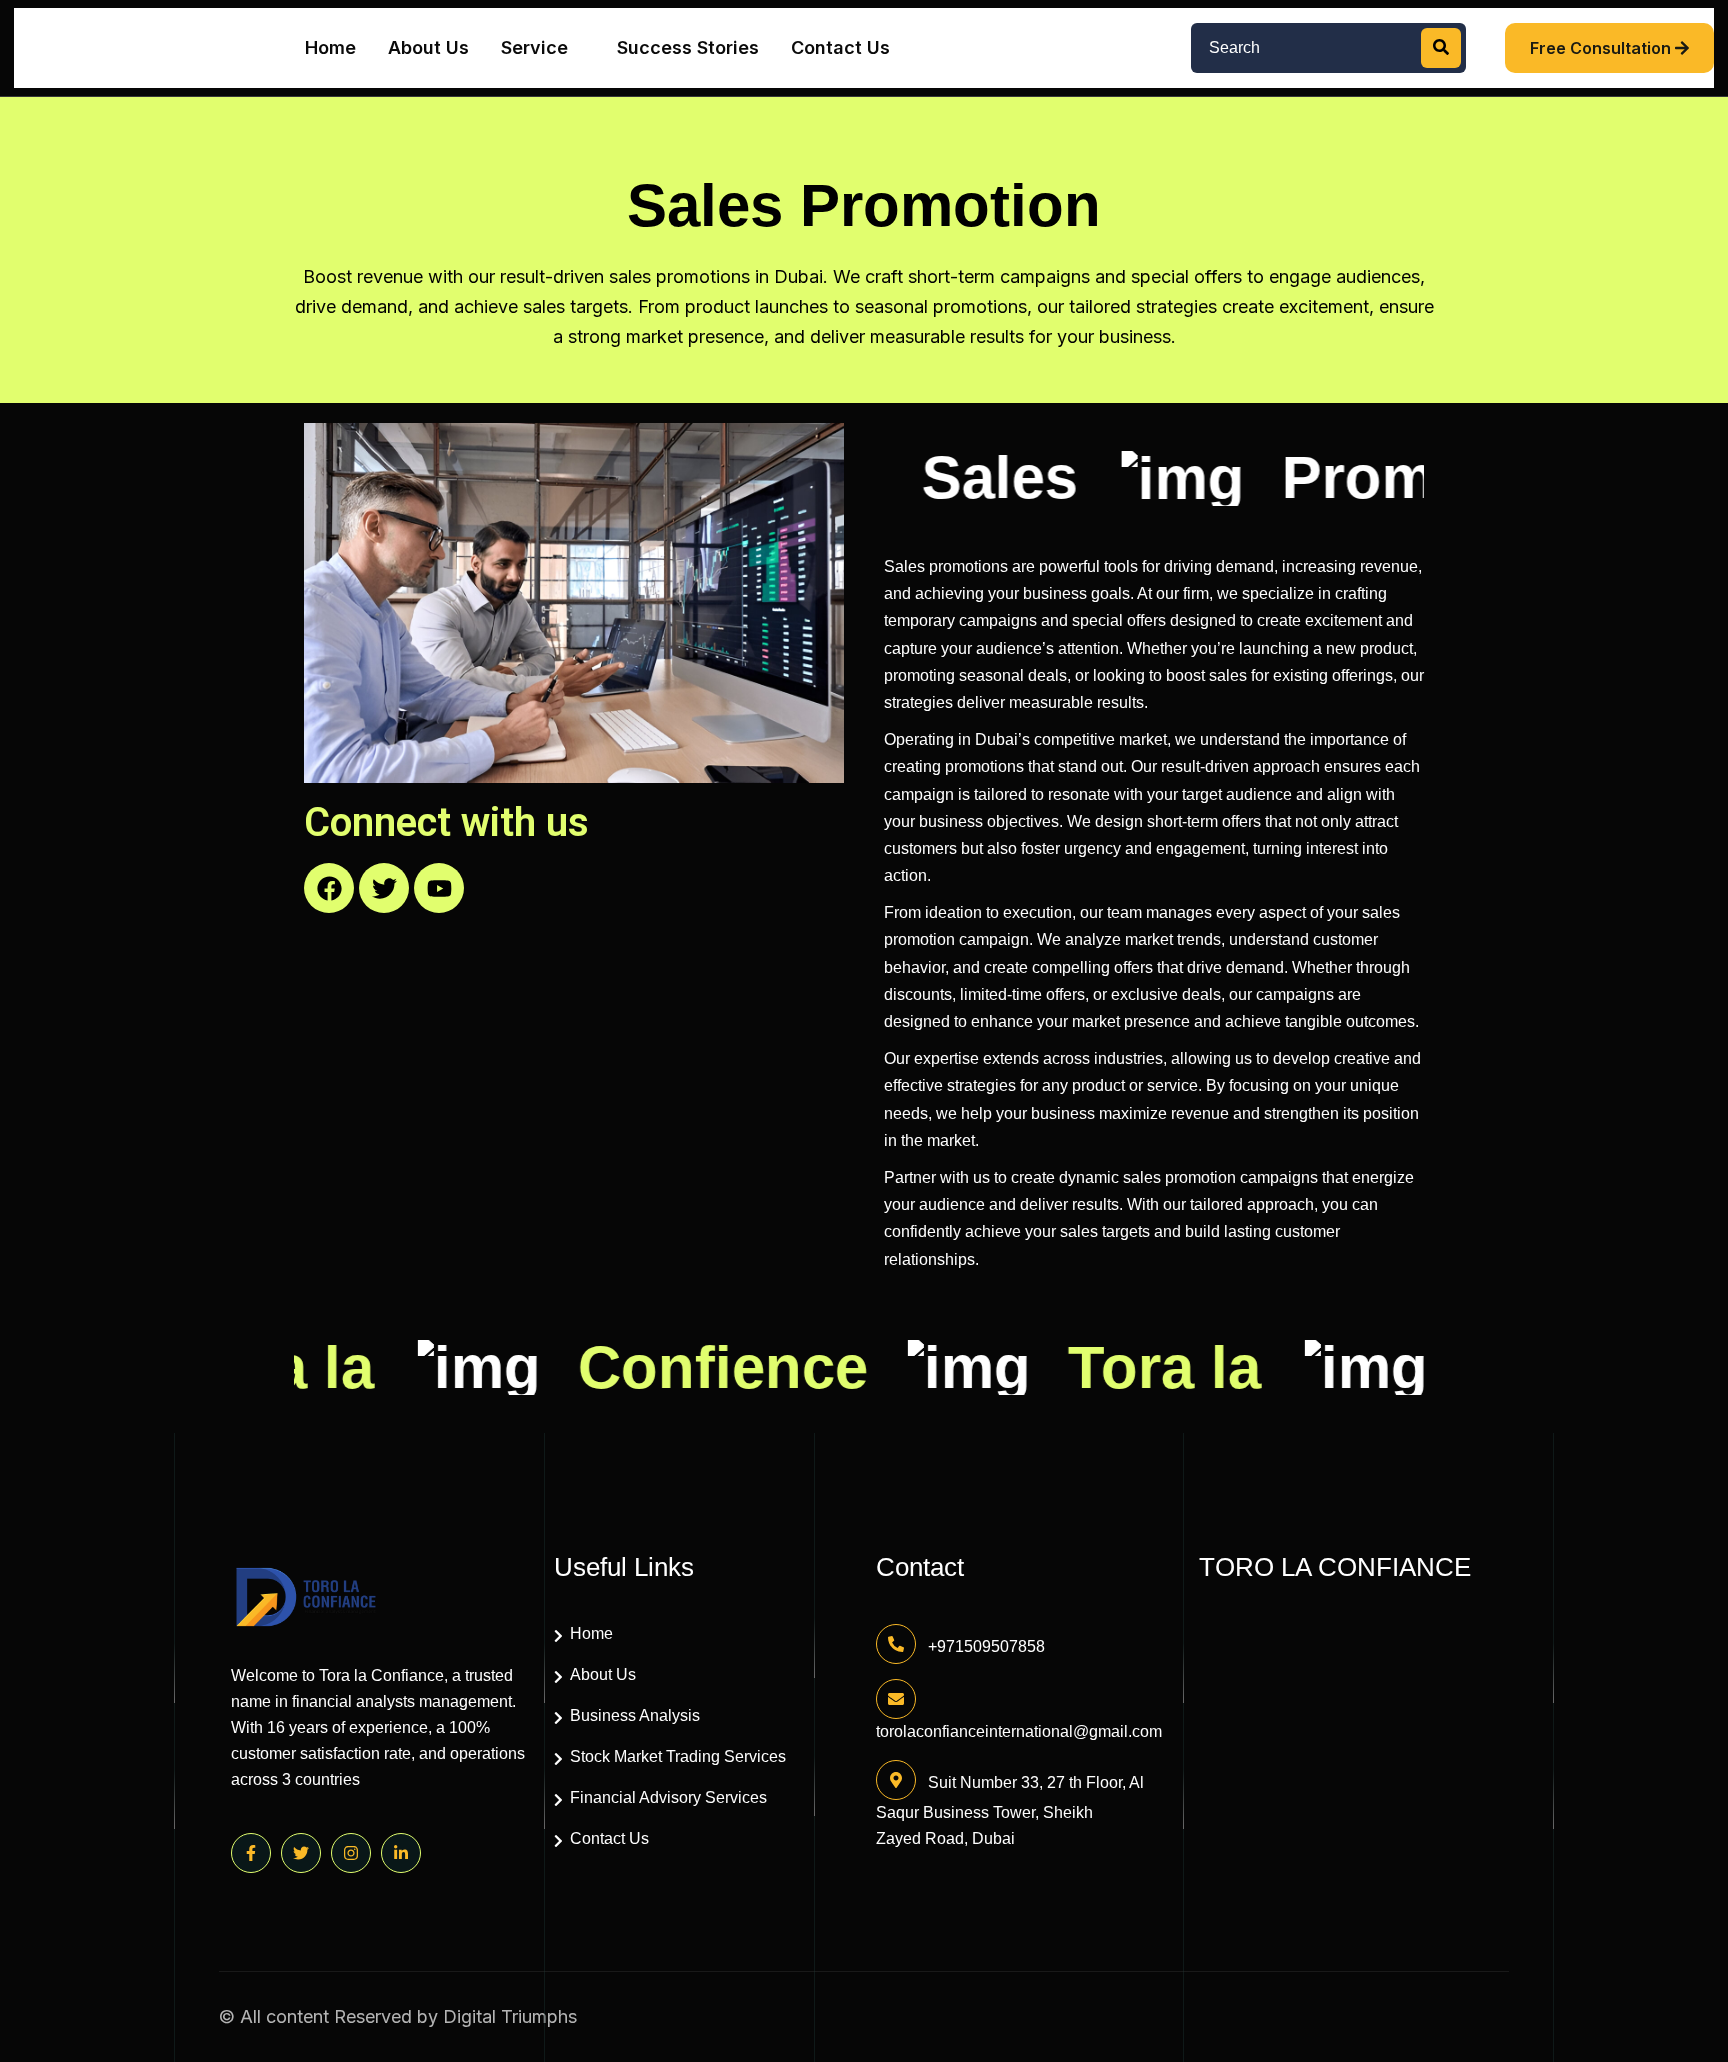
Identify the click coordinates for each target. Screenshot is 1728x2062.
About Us (428, 47)
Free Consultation (1602, 48)
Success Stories (688, 47)
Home (330, 47)
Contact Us (840, 47)
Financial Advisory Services (668, 1797)
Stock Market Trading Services (678, 1756)
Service (534, 47)
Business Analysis (635, 1715)
